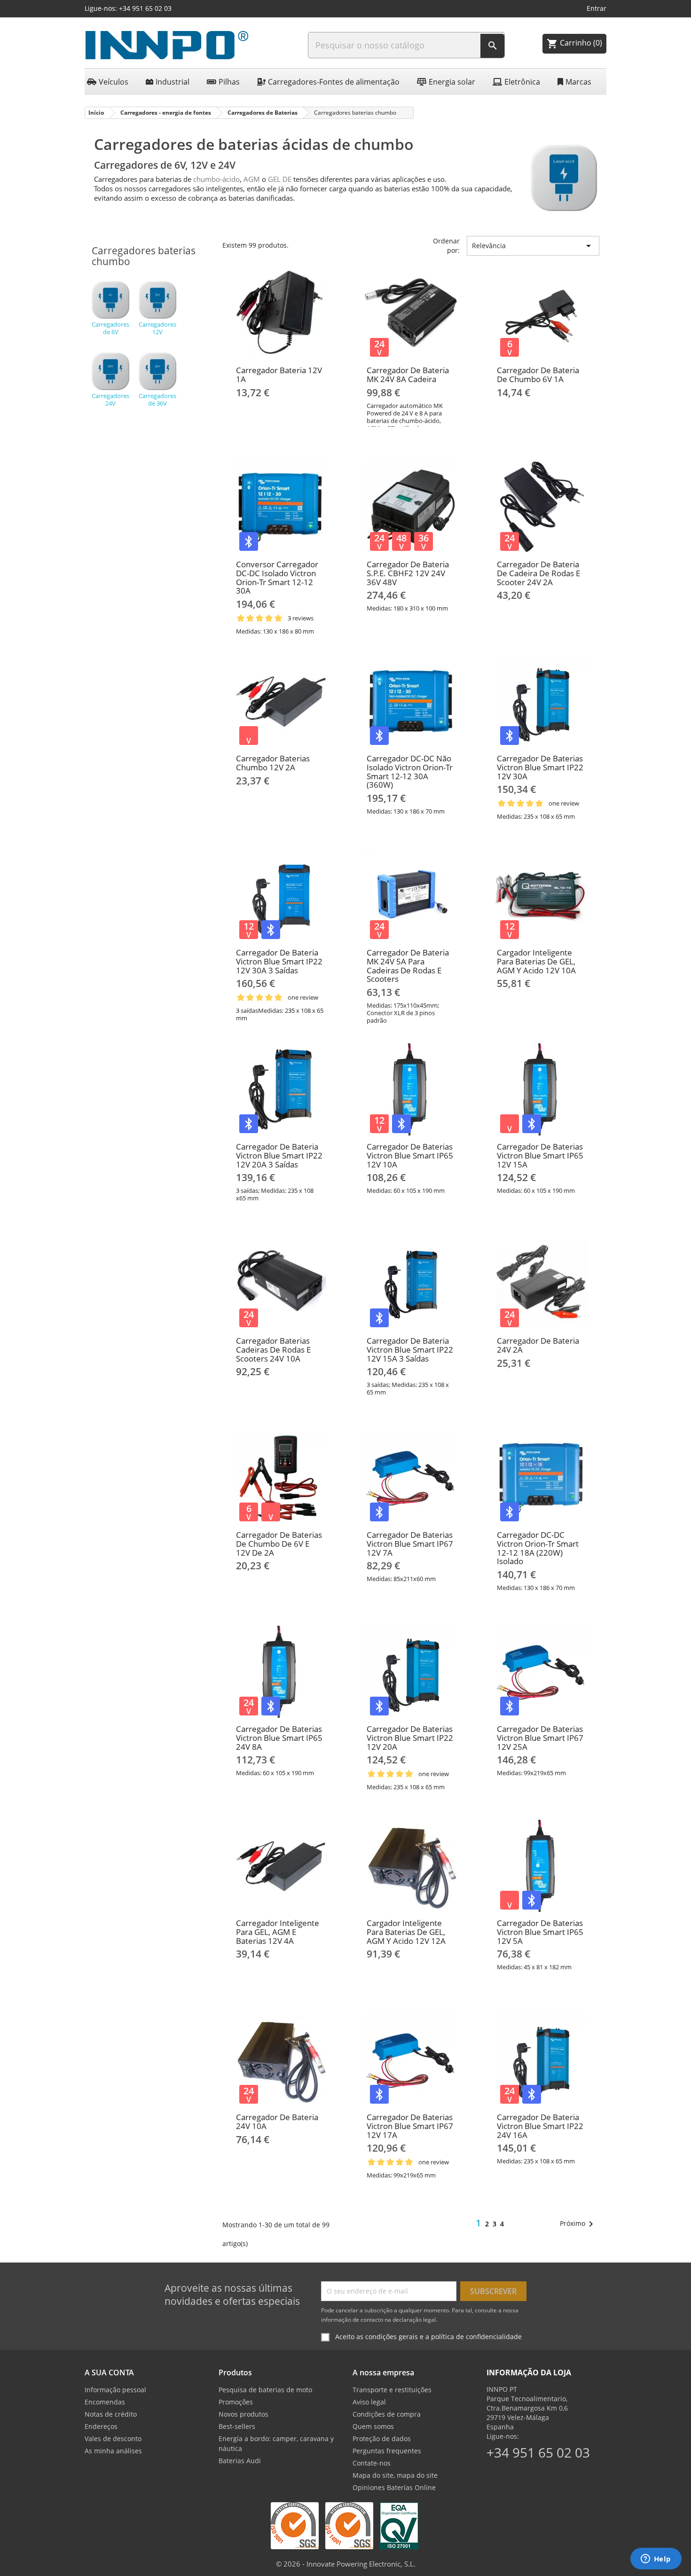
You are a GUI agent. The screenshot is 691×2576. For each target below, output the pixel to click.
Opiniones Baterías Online (394, 2487)
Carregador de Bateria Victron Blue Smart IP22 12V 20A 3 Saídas (279, 1155)
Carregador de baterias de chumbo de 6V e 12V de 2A (279, 1543)
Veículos (114, 82)
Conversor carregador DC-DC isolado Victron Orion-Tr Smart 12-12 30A (277, 577)
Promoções (236, 2402)
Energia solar (452, 82)
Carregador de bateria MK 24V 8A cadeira (408, 375)
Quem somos (373, 2426)
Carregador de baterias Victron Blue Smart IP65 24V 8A (279, 1738)
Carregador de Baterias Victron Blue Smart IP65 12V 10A (410, 1155)
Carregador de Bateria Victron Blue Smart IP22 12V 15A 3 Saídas (410, 1349)
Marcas (578, 82)
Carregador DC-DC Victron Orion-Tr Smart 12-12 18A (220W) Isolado (538, 1548)
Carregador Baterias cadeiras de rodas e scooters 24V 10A (273, 1349)
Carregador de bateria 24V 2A (538, 1345)
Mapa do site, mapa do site (395, 2475)
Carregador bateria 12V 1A (279, 375)
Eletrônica (522, 82)
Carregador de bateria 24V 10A (277, 2122)
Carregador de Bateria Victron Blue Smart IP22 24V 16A (540, 2126)
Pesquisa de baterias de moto (265, 2390)
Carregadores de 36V (157, 399)
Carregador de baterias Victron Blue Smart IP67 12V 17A (410, 2126)
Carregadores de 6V (110, 328)
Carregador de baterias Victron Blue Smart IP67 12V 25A (540, 1738)
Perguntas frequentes (387, 2451)
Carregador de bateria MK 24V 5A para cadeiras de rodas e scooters (408, 966)
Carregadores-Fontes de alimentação (334, 82)
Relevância (533, 246)
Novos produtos (243, 2414)
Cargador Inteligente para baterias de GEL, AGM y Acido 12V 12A (406, 1932)
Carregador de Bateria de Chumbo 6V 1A (538, 375)
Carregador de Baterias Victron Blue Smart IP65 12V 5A (540, 1932)
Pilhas (229, 82)
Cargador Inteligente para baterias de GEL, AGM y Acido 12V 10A (536, 961)
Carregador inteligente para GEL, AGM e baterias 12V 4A (278, 1932)
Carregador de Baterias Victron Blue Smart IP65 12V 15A (540, 1155)
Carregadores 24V (110, 399)
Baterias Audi (240, 2461)
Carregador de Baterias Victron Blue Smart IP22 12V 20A (410, 1738)
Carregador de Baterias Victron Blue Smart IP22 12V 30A (540, 767)
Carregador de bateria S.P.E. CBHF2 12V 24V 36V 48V (408, 573)
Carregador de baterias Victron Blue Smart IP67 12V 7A (410, 1543)
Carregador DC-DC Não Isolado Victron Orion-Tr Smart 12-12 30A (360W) (410, 771)
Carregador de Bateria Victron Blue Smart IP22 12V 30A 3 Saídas (279, 961)
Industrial (173, 82)
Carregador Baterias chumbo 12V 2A (273, 763)
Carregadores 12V (157, 328)
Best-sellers (237, 2426)
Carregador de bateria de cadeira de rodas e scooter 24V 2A (538, 573)
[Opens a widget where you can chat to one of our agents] (656, 2560)
